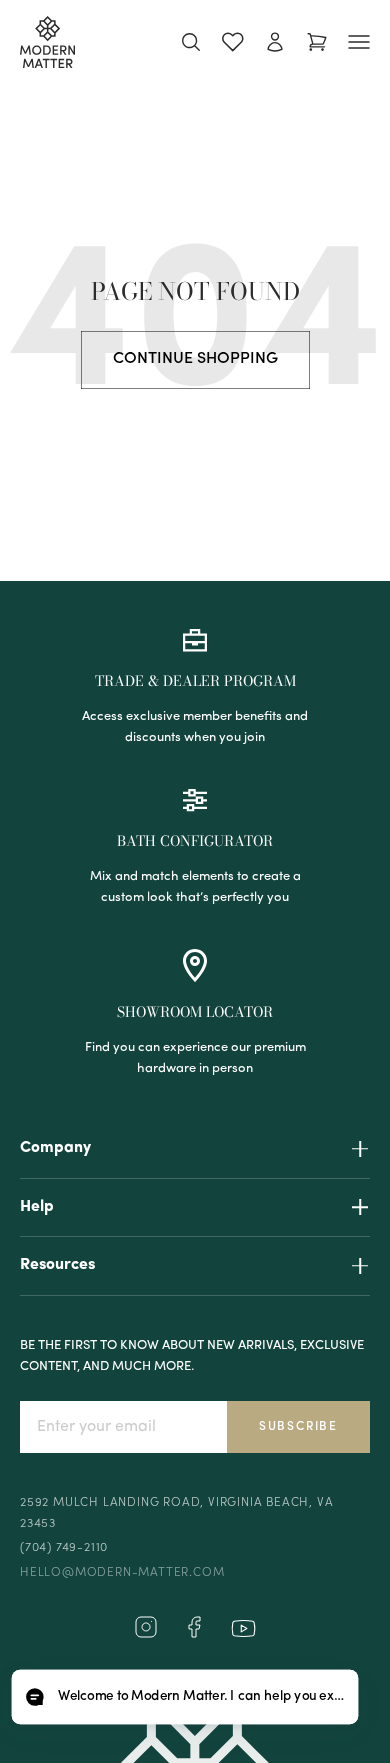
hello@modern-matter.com (122, 1573)
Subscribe (298, 1427)
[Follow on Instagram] (146, 1635)
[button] (184, 1697)
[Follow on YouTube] (243, 1628)
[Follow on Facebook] (194, 1635)
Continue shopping (195, 359)
